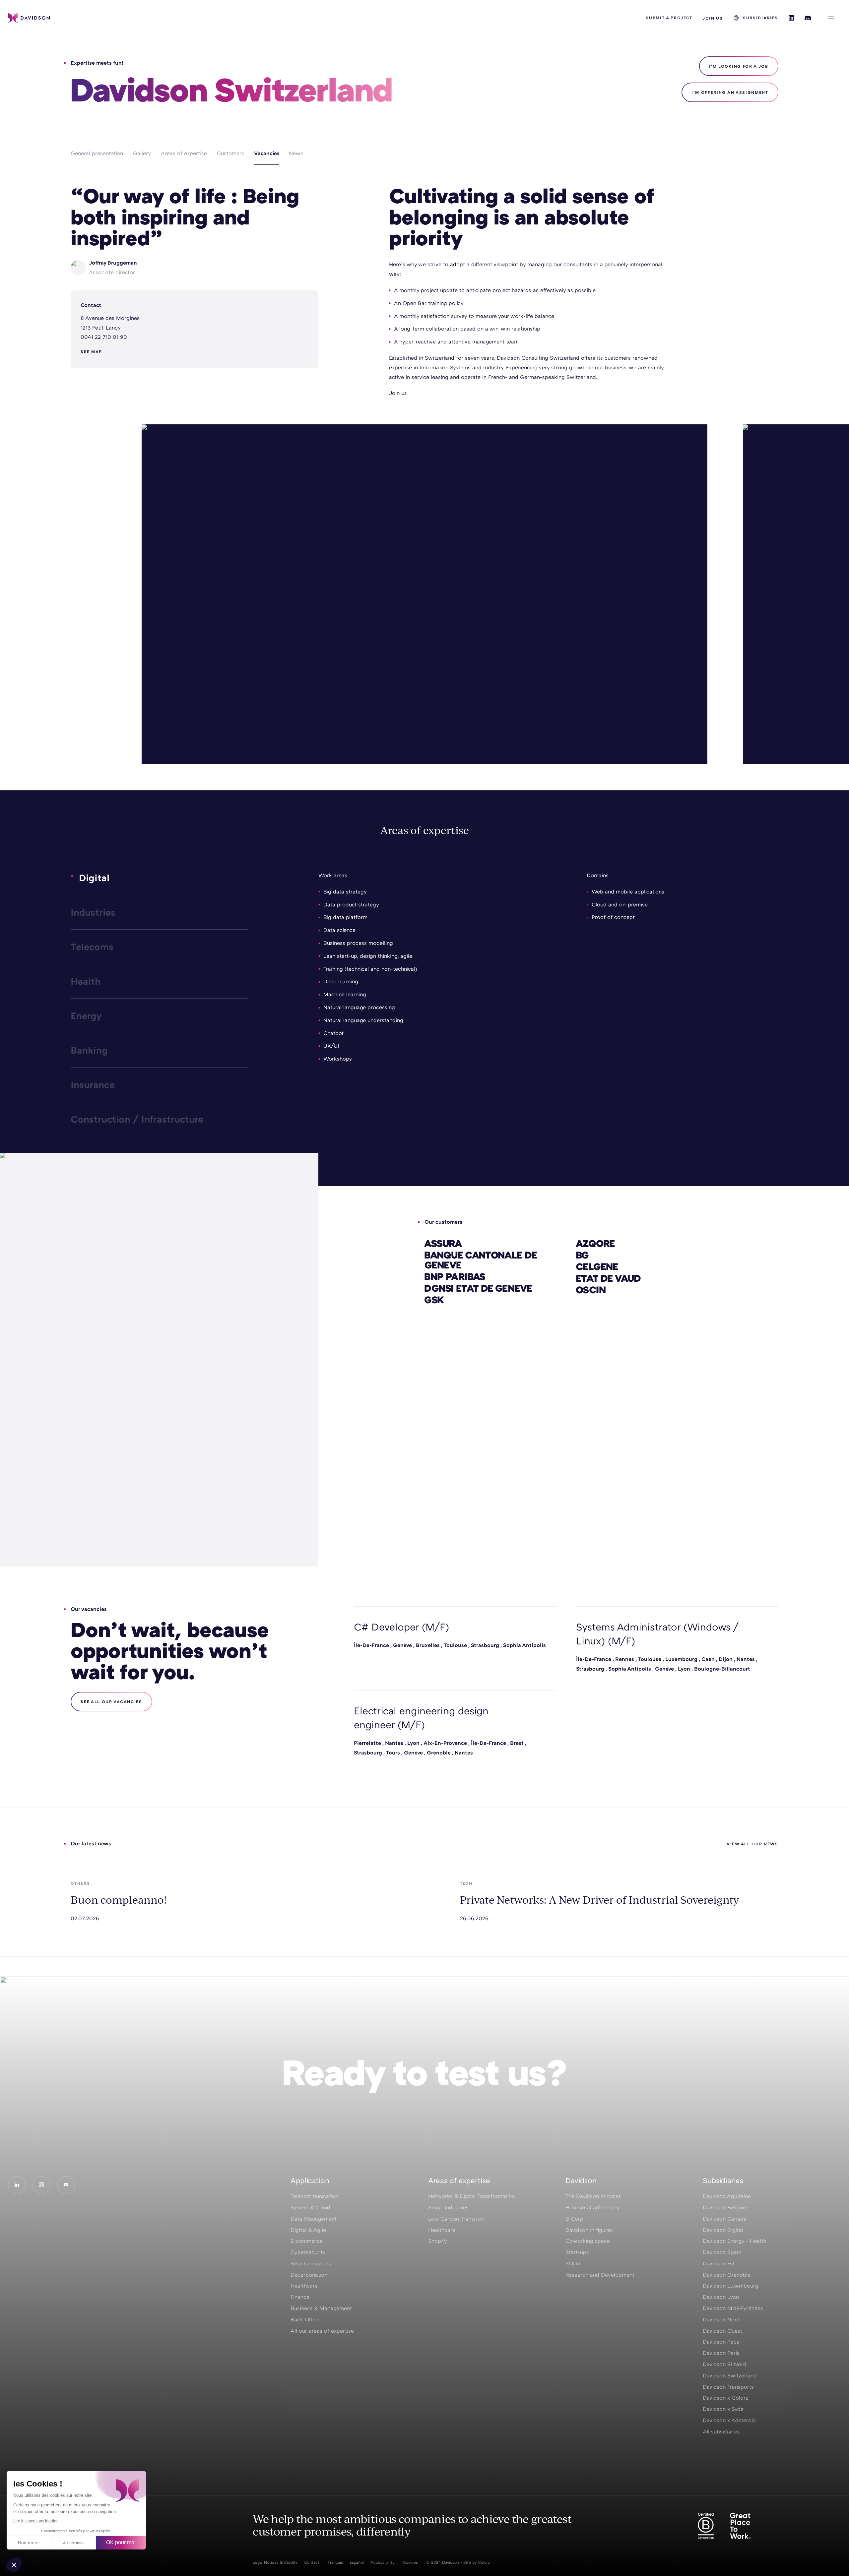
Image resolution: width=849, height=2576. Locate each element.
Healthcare (304, 2286)
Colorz (484, 2562)
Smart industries (311, 2263)
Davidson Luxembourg (731, 2286)
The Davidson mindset (593, 2196)
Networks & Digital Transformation (471, 2196)
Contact (312, 2562)
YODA (573, 2263)
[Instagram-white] (41, 2185)
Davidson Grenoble (727, 2275)
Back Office (305, 2319)
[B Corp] (706, 2526)
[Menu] (831, 18)
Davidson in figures (589, 2230)
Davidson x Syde (723, 2409)
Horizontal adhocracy (592, 2207)
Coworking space (588, 2241)
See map (91, 352)
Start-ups (577, 2252)
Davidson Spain (722, 2252)
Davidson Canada (725, 2219)
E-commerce (306, 2241)
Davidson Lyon (721, 2297)
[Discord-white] (66, 2185)
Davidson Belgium (725, 2207)
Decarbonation (309, 2275)
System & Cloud (310, 2207)
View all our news (752, 1844)
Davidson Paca (721, 2342)
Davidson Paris (721, 2353)
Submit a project (669, 18)
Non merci (29, 2543)
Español (357, 2562)
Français (335, 2562)
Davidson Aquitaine (727, 2196)
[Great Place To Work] (740, 2526)
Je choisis (73, 2543)
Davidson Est (719, 2263)
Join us (713, 18)
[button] (14, 2565)
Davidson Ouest (722, 2331)
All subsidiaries (721, 2431)
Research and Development (600, 2275)
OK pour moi (121, 2542)
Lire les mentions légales (36, 2521)
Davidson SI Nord (725, 2364)
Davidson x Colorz (725, 2398)
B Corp (574, 2219)
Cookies (410, 2562)
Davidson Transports (728, 2387)
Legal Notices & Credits (275, 2562)
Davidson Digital (723, 2230)
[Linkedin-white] (17, 2185)
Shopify (438, 2241)
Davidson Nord (721, 2319)
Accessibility (383, 2562)
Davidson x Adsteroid (729, 2420)
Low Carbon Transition (456, 2219)
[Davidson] (29, 18)
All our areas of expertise (322, 2331)
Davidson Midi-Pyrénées (733, 2308)
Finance (300, 2297)
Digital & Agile (308, 2230)
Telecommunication (314, 2196)
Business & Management (321, 2308)
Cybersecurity (308, 2252)
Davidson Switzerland (730, 2375)
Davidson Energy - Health (734, 2241)
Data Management (314, 2219)
